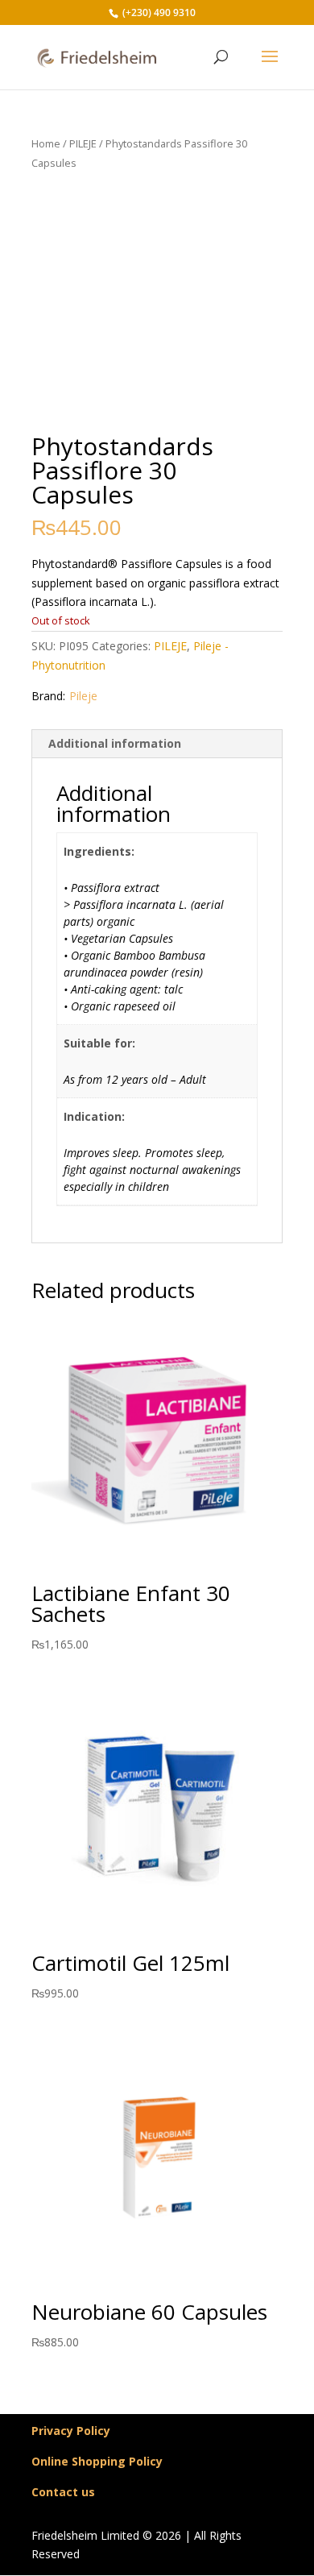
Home (46, 143)
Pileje (83, 696)
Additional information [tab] (115, 743)
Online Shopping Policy (97, 2461)
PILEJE (83, 143)
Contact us (63, 2492)
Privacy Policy (71, 2431)
